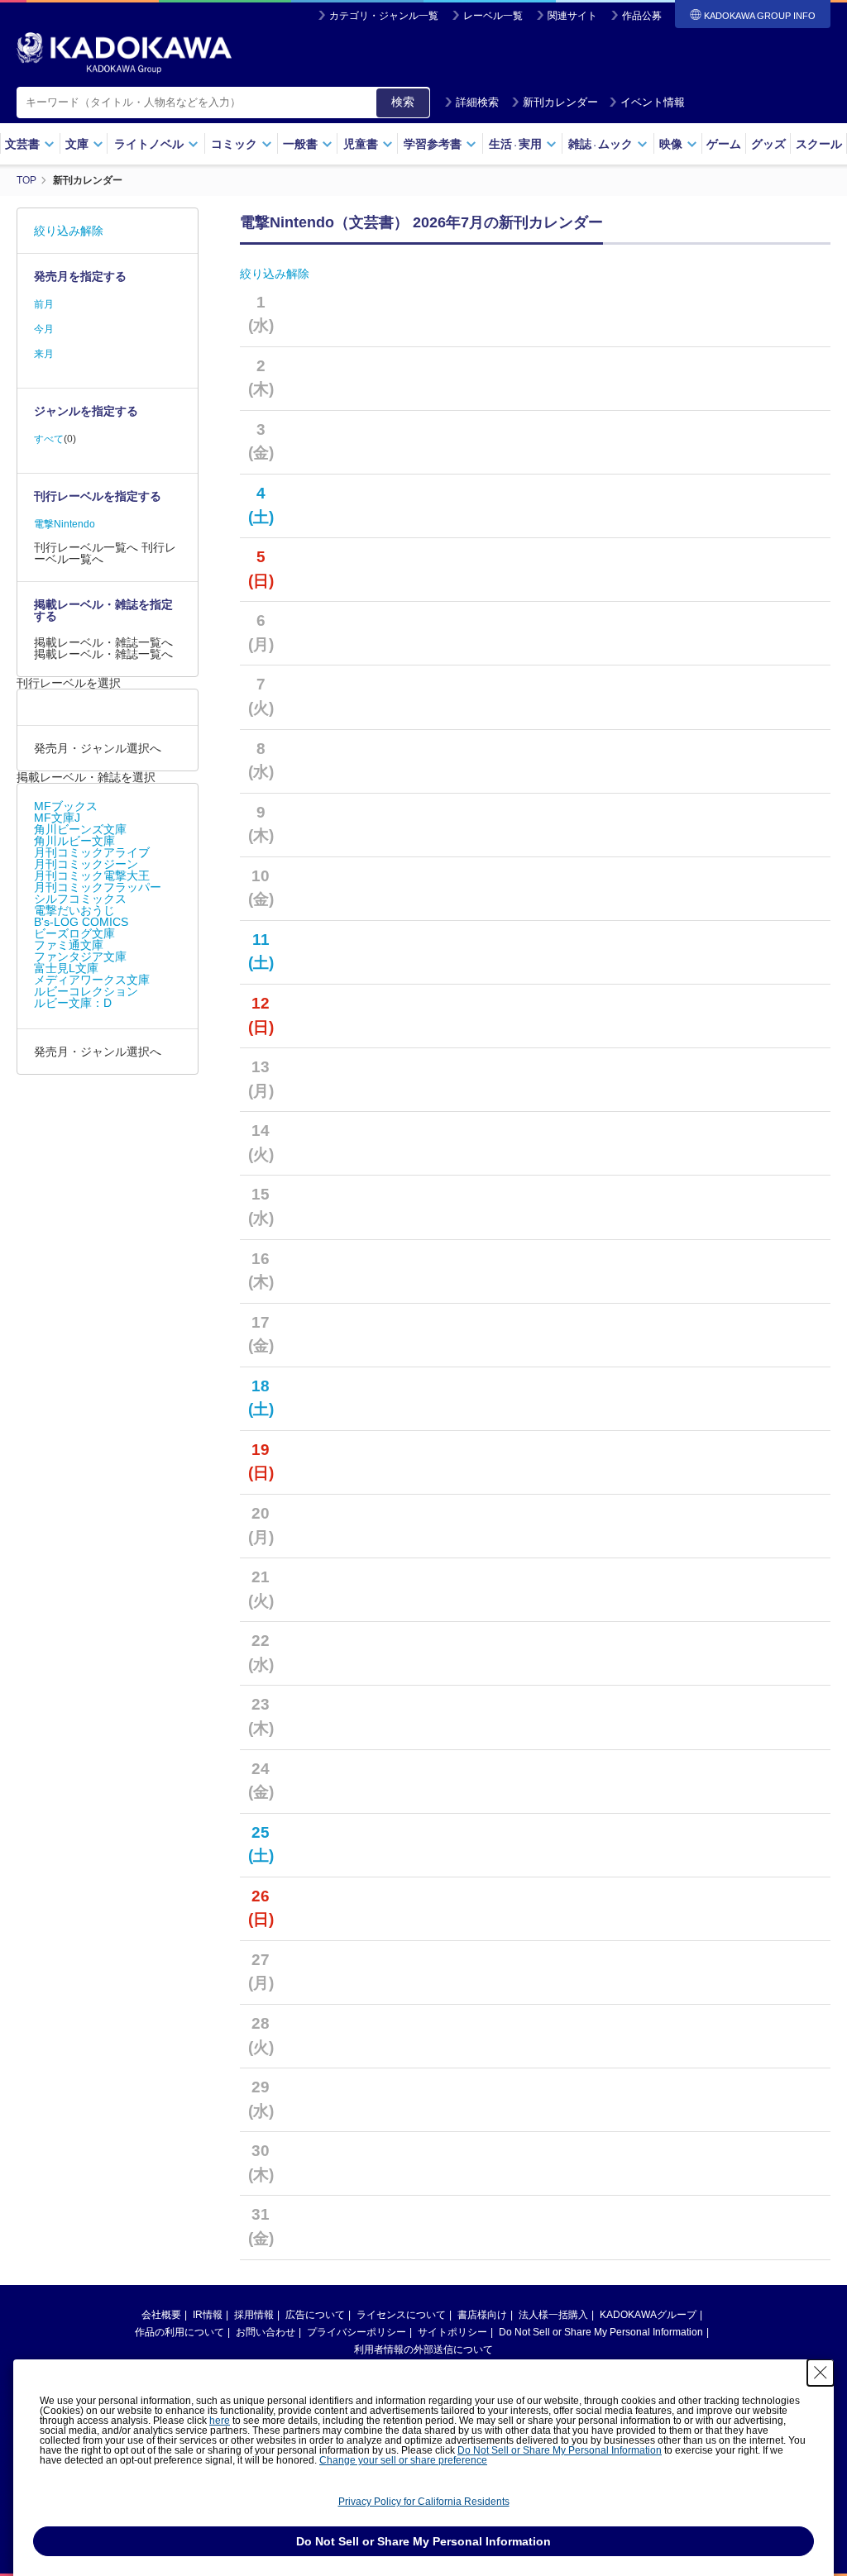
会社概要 (161, 2315)
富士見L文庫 (66, 968)
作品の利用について (179, 2332)
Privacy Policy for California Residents (424, 2502)
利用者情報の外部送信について (423, 2349)
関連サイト (572, 16)
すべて (49, 439)
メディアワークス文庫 (92, 980)
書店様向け (482, 2315)
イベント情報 (653, 102)
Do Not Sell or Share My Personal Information (601, 2332)
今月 (44, 329)
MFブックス (66, 806)
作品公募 (642, 16)
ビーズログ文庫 (74, 933)
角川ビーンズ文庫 (80, 829)
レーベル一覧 (493, 16)
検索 (403, 102)
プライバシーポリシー (357, 2332)
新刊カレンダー (560, 102)
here (220, 2421)
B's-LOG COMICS (81, 922)
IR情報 (208, 2315)
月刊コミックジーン (86, 864)
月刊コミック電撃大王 (92, 875)
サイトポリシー (452, 2332)
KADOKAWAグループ (648, 2315)
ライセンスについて (401, 2315)
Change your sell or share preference (403, 2460)
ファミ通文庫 (69, 945)
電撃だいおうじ (74, 910)
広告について (315, 2315)
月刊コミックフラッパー (98, 887)
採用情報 (254, 2315)
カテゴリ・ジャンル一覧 (384, 16)
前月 (44, 304)
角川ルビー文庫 (74, 841)
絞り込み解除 (275, 274)
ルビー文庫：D (73, 1003)
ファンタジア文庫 (80, 956)
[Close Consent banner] (821, 2373)
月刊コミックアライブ (92, 852)
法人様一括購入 (553, 2315)
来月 (44, 354)
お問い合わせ (266, 2332)
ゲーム (724, 144)
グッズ (768, 144)
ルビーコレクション (86, 991)
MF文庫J (57, 818)
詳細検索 (477, 102)
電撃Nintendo (65, 524)
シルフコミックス (80, 899)
